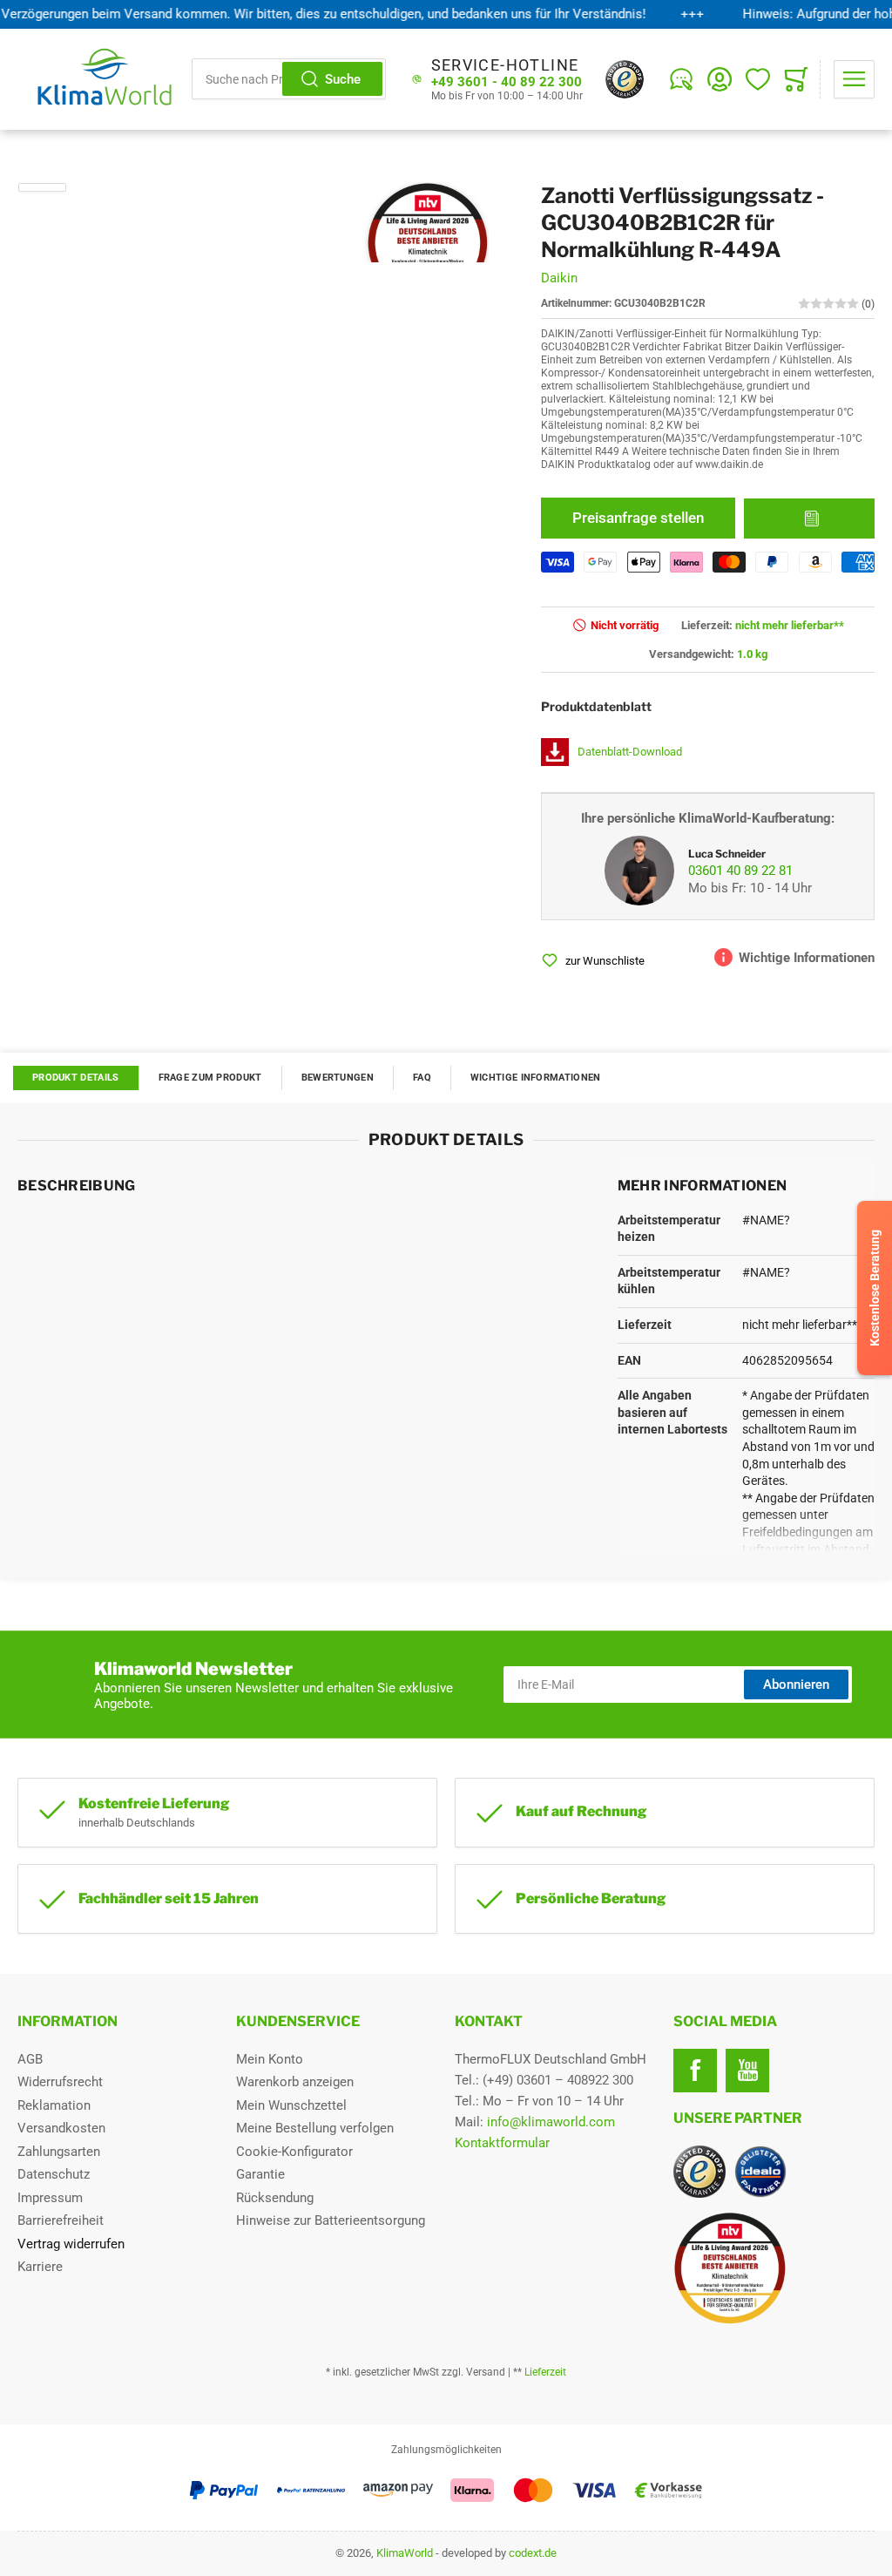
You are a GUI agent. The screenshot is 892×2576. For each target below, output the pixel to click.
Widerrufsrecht (60, 2082)
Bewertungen (338, 1078)
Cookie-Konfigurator (294, 2152)
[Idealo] (760, 2172)
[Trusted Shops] (625, 79)
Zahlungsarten (59, 2152)
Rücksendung (275, 2198)
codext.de (533, 2553)
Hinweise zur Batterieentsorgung (331, 2220)
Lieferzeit (545, 2372)
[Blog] (681, 79)
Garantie (260, 2174)
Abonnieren (796, 1685)
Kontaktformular (502, 2143)
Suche (343, 79)
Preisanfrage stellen (638, 518)
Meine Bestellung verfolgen (315, 2128)
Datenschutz (54, 2174)
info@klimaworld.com (551, 2122)
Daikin (559, 278)
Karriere (40, 2267)
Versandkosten (61, 2128)
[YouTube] (747, 2071)
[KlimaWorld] (774, 2261)
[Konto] (720, 79)
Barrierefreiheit (61, 2220)
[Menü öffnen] (854, 79)
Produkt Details (76, 1078)
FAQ (422, 1078)
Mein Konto (270, 2059)
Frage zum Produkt (210, 1078)
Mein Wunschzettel (291, 2105)
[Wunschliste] (758, 79)
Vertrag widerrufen (71, 2244)
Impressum (50, 2198)
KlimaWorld (405, 2553)
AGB (30, 2059)
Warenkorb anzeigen (295, 2082)
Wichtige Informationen (536, 1078)
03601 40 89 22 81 (740, 871)
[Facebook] (695, 2071)
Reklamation (54, 2105)
